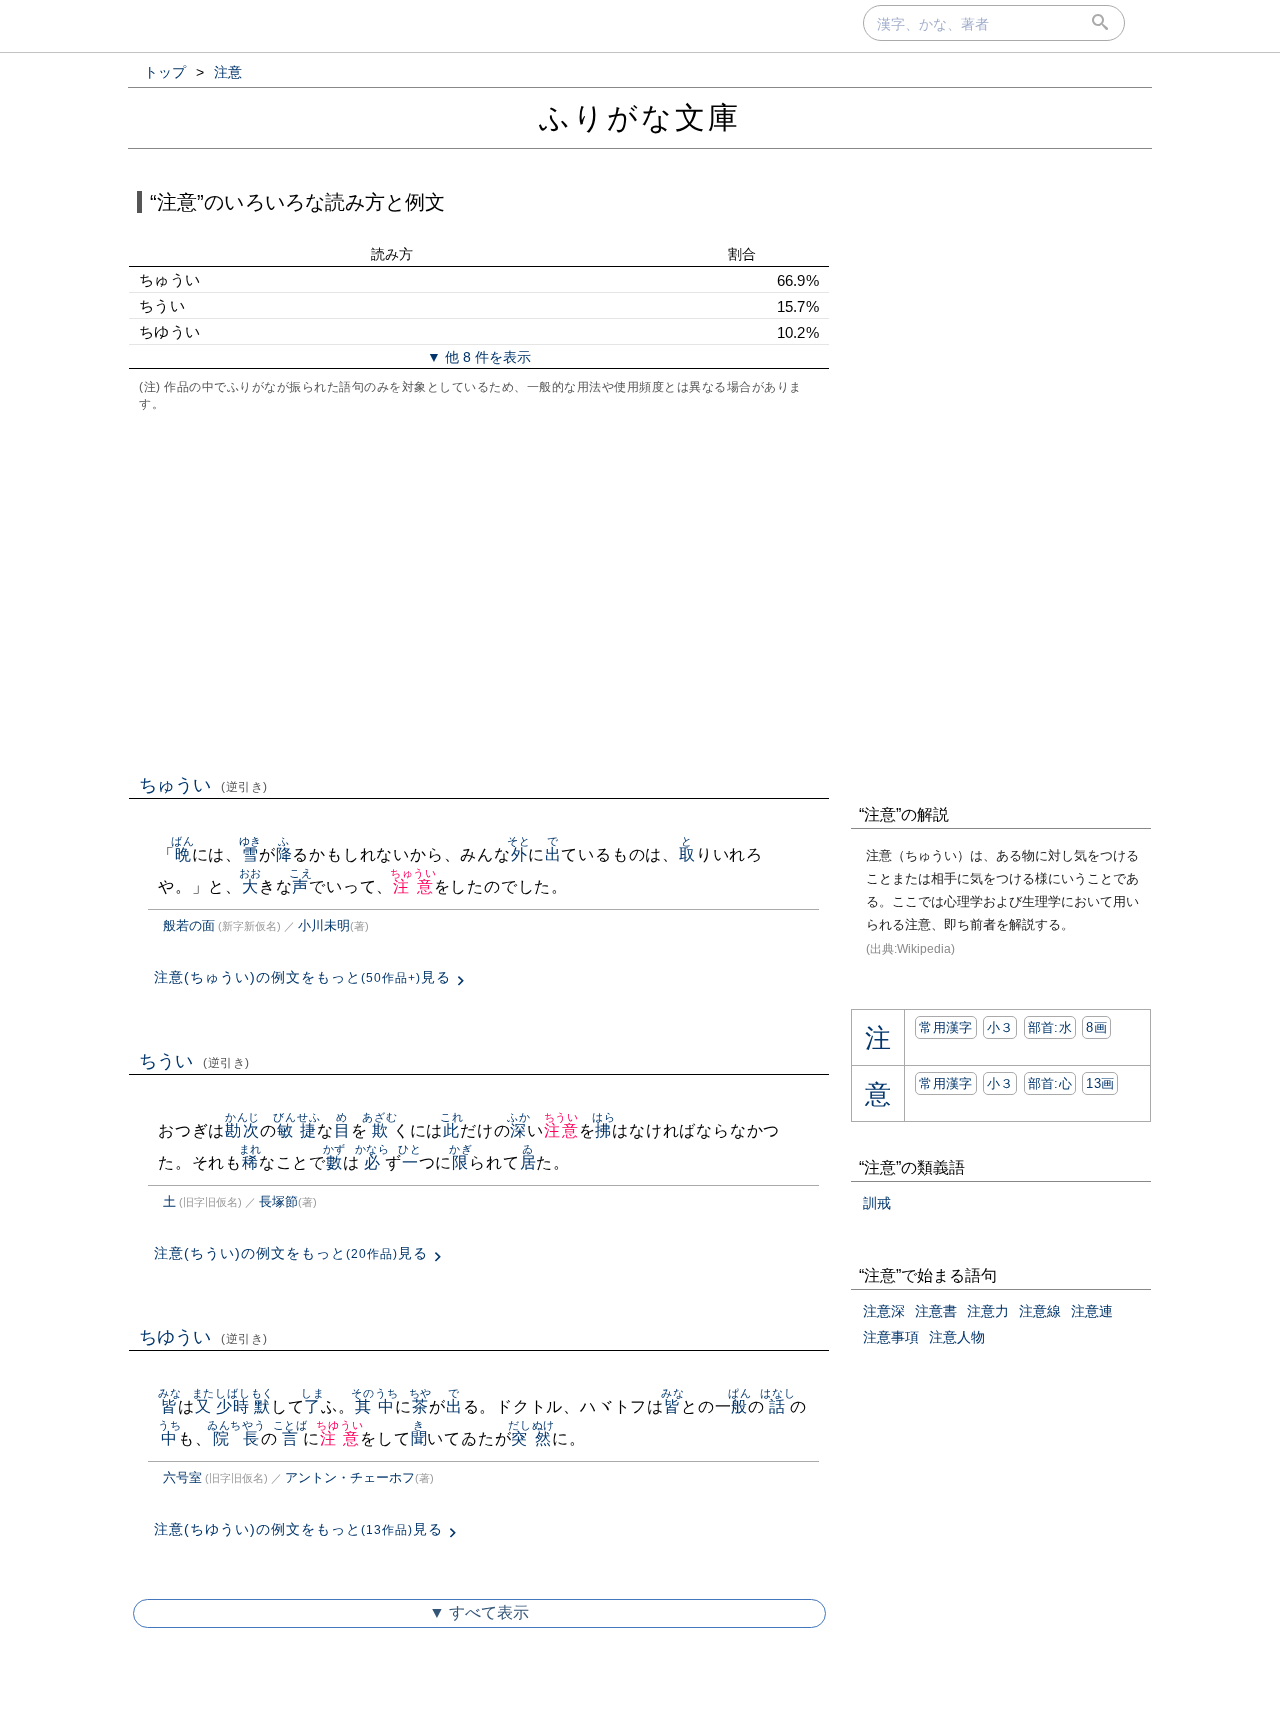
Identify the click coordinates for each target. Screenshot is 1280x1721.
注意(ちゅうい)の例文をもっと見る (302, 977)
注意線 (1040, 1311)
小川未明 (324, 925)
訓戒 (877, 1203)
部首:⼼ (1050, 1083)
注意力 (988, 1311)
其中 (374, 1406)
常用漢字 (945, 1027)
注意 (413, 886)
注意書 (936, 1311)
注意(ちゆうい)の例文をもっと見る (298, 1529)
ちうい (194, 1061)
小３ (1000, 1027)
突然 (531, 1438)
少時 (232, 1406)
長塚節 (278, 1201)
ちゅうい (203, 785)
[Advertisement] (479, 591)
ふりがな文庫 (640, 117)
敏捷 (296, 1130)
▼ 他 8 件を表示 (479, 357)
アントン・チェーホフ (350, 1477)
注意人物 (957, 1337)
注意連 (1092, 1311)
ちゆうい (203, 1337)
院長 (236, 1438)
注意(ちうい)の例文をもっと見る (291, 1253)
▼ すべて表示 (479, 1612)
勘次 (242, 1130)
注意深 (884, 1311)
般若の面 (189, 925)
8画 (1096, 1027)
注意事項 (891, 1337)
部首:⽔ (1050, 1027)
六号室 (182, 1477)
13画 (1100, 1083)
